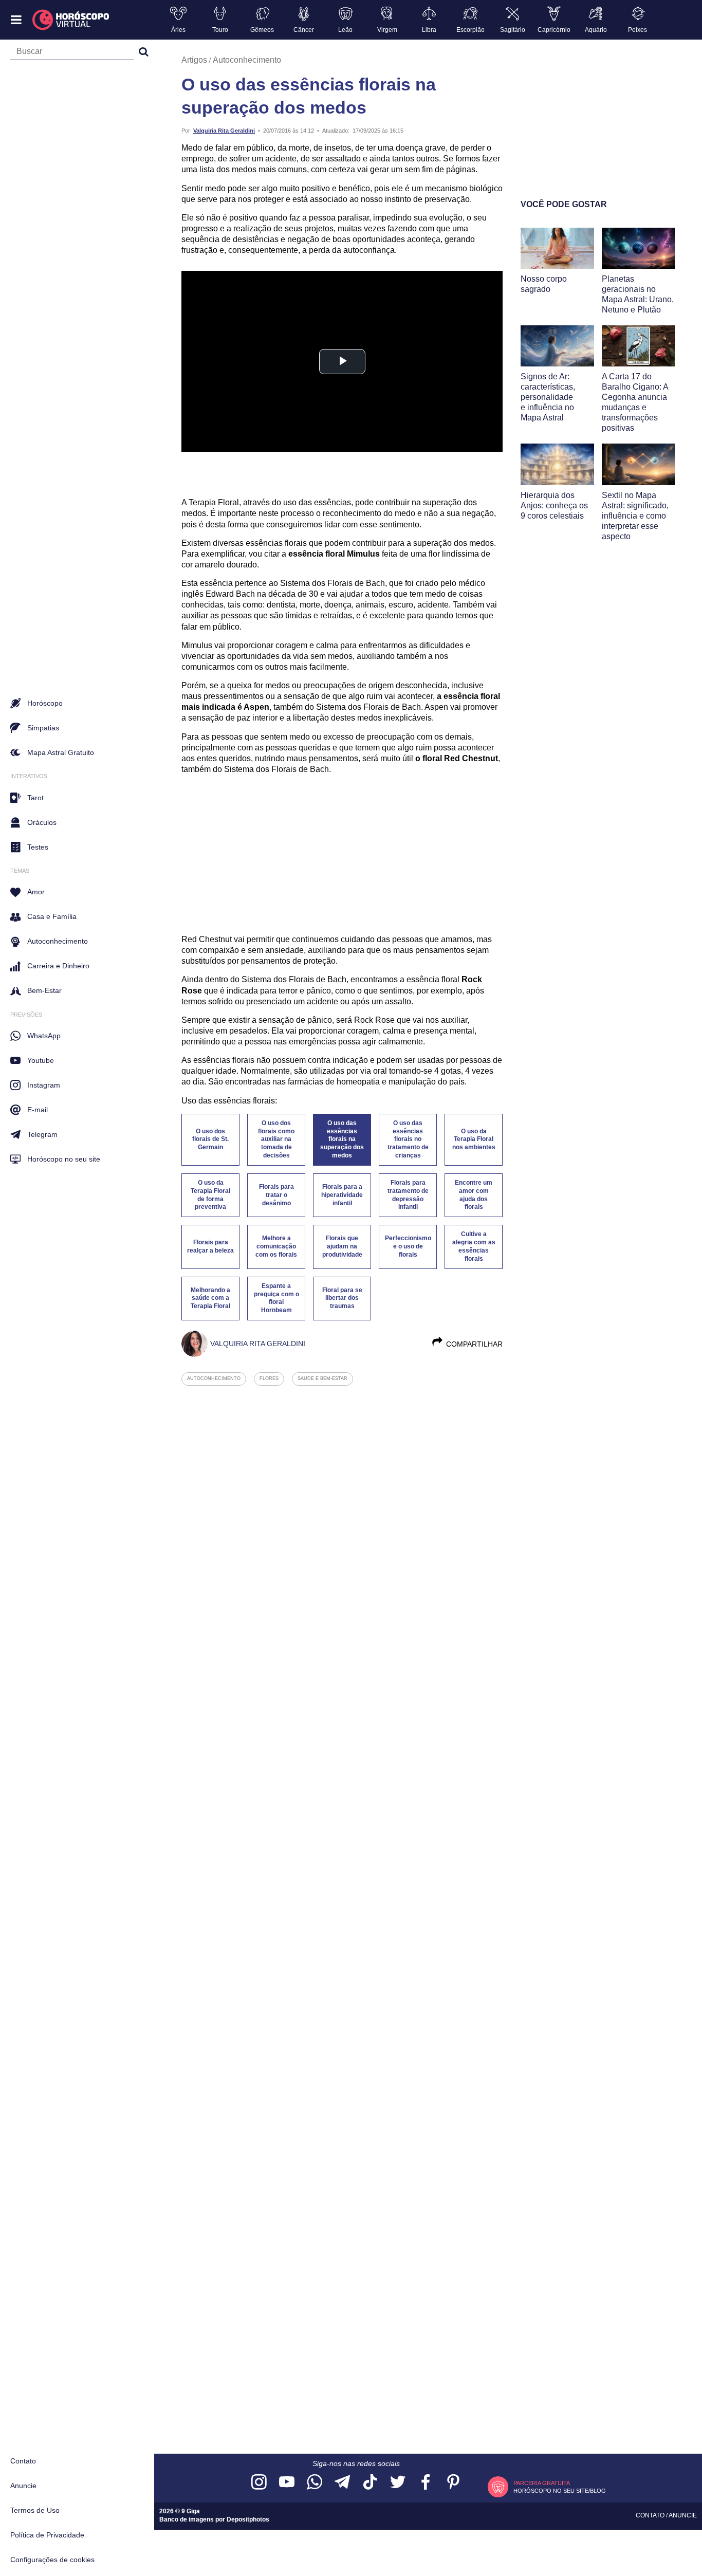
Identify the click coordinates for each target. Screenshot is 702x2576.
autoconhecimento (214, 1378)
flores (269, 1378)
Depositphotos (248, 2519)
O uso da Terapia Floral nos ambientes (474, 1139)
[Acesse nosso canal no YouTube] (287, 2483)
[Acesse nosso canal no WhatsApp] (315, 2483)
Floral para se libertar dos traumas (342, 1298)
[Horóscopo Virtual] (71, 20)
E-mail (38, 1110)
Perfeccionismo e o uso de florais (408, 1246)
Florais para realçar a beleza (210, 1246)
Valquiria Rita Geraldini (224, 131)
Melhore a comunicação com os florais (276, 1246)
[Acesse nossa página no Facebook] (426, 2483)
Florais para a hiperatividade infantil (342, 1195)
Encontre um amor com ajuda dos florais (474, 1195)
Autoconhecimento (247, 60)
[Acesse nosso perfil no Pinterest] (453, 2483)
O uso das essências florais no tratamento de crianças (408, 1139)
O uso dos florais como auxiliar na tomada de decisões (276, 1139)
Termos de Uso (35, 2510)
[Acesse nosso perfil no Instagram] (259, 2483)
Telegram (42, 1134)
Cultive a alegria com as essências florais (474, 1246)
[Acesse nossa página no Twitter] (398, 2483)
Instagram (44, 1085)
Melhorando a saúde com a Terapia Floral (210, 1298)
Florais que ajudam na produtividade (342, 1246)
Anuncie (23, 2486)
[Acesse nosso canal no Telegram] (342, 2483)
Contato (23, 2461)
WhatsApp (44, 1036)
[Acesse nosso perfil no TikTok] (370, 2483)
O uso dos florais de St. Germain (210, 1139)
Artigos (194, 60)
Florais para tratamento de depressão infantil (408, 1195)
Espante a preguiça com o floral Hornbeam (276, 1298)
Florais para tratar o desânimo (276, 1195)
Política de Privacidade (47, 2535)
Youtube (41, 1060)
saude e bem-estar (322, 1378)
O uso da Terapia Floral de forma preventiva (210, 1195)
